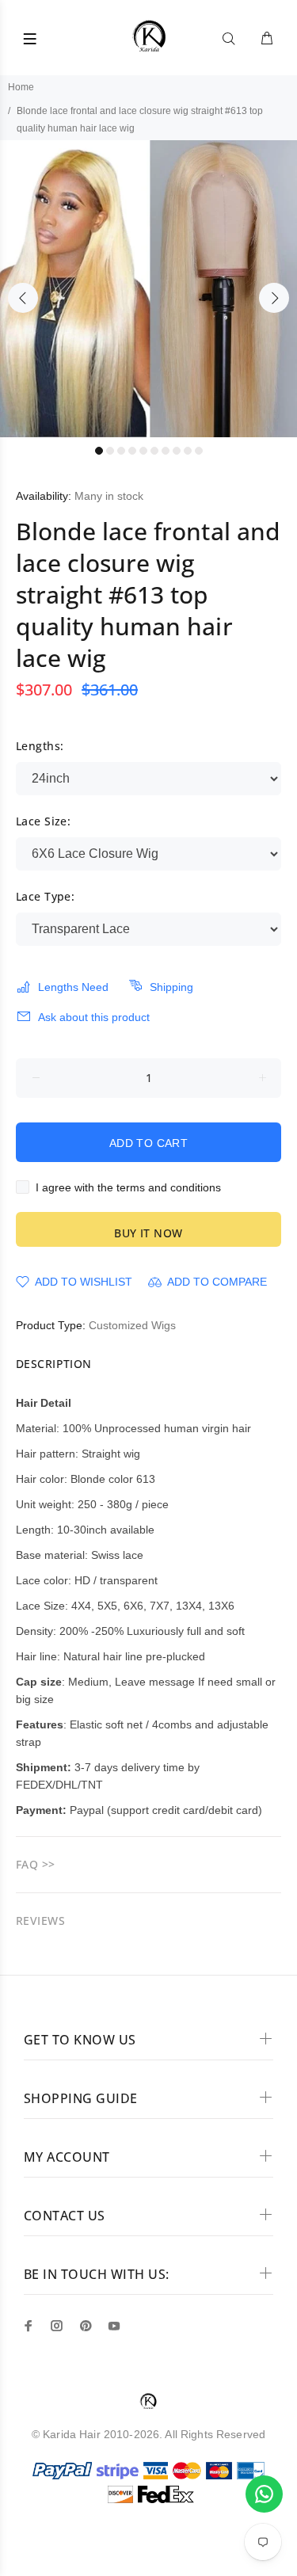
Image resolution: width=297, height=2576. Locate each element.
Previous (23, 298)
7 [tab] (166, 451)
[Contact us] (264, 2494)
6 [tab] (154, 451)
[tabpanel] (148, 289)
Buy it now (148, 1233)
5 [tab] (143, 451)
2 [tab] (110, 451)
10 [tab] (199, 451)
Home (21, 87)
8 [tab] (177, 451)
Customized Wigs (132, 1325)
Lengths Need (73, 987)
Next (274, 298)
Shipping (171, 987)
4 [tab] (132, 451)
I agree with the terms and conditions (128, 1187)
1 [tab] (99, 451)
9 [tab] (188, 451)
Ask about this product (94, 1017)
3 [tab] (121, 451)
